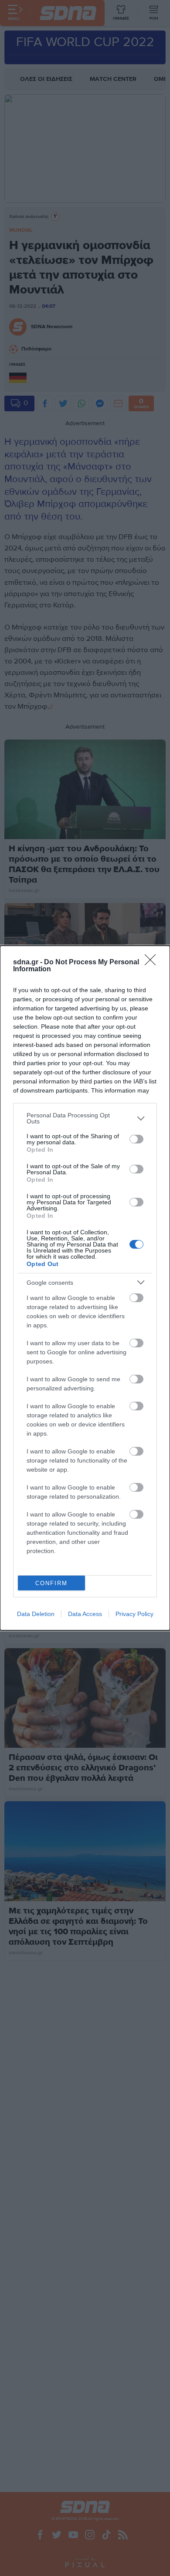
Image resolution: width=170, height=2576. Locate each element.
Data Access (85, 1614)
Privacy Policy (134, 1614)
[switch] (136, 1139)
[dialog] (85, 1288)
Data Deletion (36, 1614)
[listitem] (85, 1118)
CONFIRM (51, 1583)
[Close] (153, 963)
